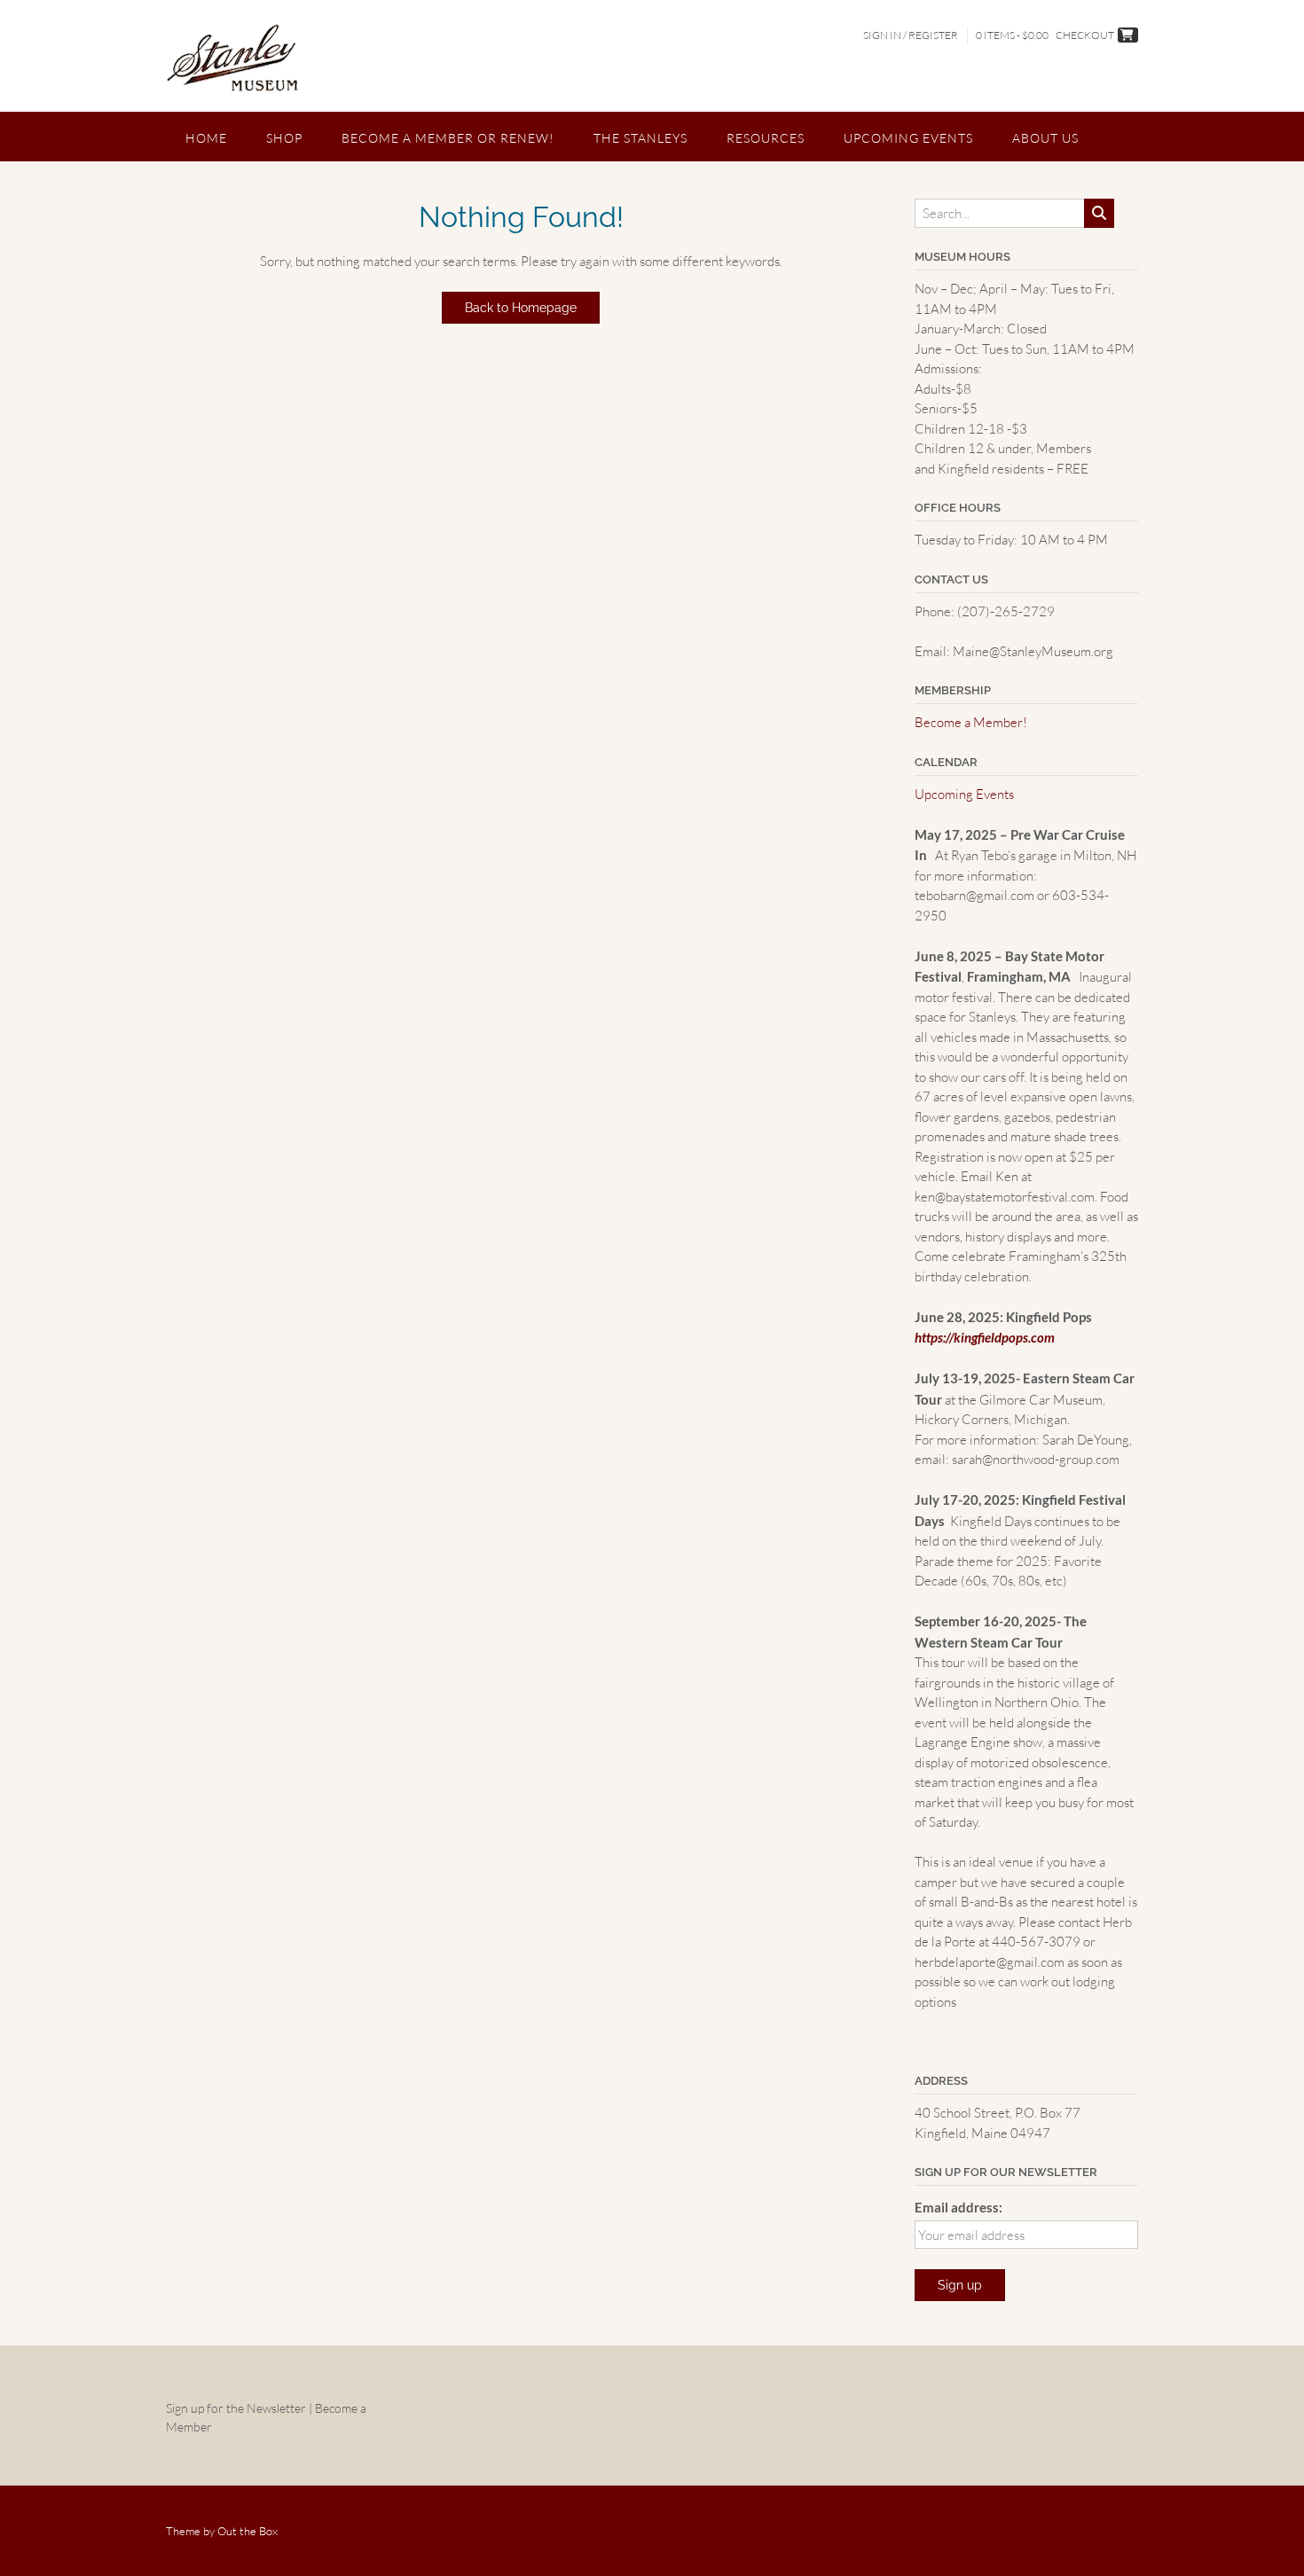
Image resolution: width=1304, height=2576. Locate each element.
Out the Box (247, 2531)
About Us (1045, 138)
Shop (284, 138)
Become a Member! (971, 722)
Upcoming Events (908, 138)
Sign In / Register (911, 35)
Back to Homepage (521, 308)
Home (206, 138)
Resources (766, 138)
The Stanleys (640, 138)
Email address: (958, 2207)
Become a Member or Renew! (448, 138)
